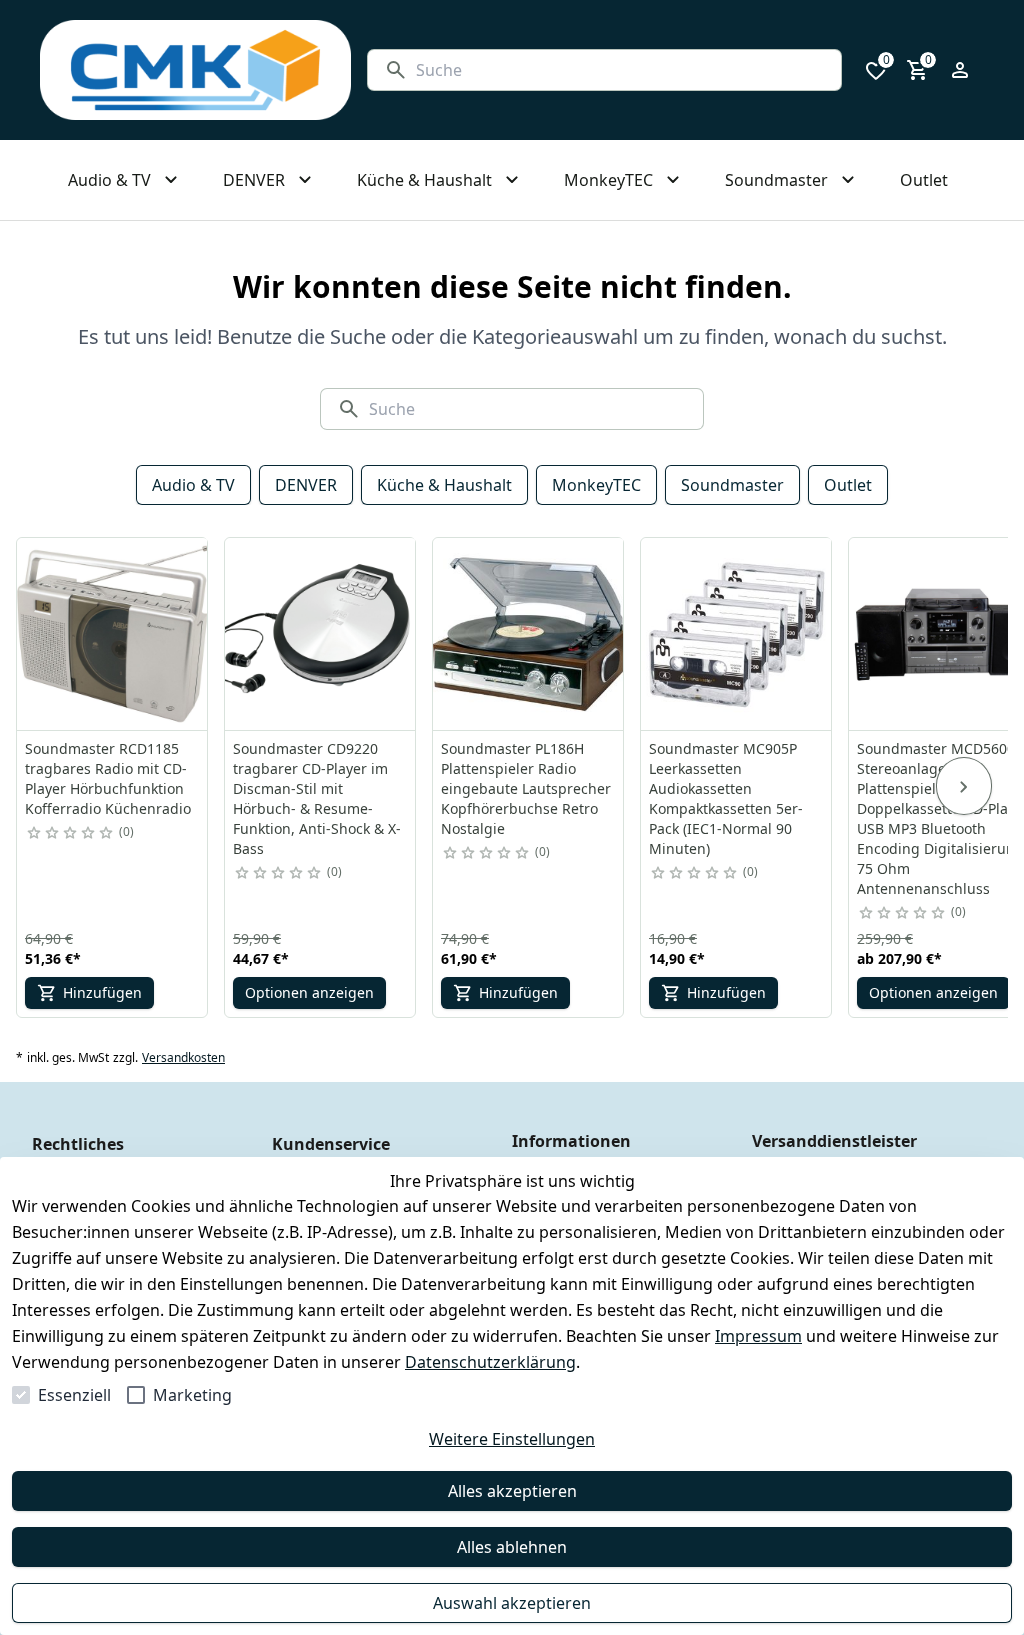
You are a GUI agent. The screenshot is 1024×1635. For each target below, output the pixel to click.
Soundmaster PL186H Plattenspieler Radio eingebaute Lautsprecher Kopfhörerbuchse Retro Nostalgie (526, 788)
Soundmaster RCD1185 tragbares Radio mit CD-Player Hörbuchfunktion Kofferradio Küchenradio (108, 778)
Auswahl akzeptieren (512, 1603)
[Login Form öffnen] (960, 70)
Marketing (192, 1395)
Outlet (848, 485)
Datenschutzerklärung (490, 1362)
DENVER (306, 485)
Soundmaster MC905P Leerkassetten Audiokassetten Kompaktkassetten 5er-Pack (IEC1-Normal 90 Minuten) (726, 798)
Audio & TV (193, 485)
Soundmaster (732, 485)
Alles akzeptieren (512, 1491)
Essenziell (74, 1395)
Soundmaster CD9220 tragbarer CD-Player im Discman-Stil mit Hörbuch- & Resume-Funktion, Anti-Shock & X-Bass (317, 798)
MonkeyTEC (596, 485)
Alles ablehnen (512, 1547)
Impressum (758, 1336)
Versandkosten (183, 1058)
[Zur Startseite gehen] (195, 70)
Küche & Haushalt (444, 485)
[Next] (964, 786)
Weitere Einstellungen (512, 1439)
